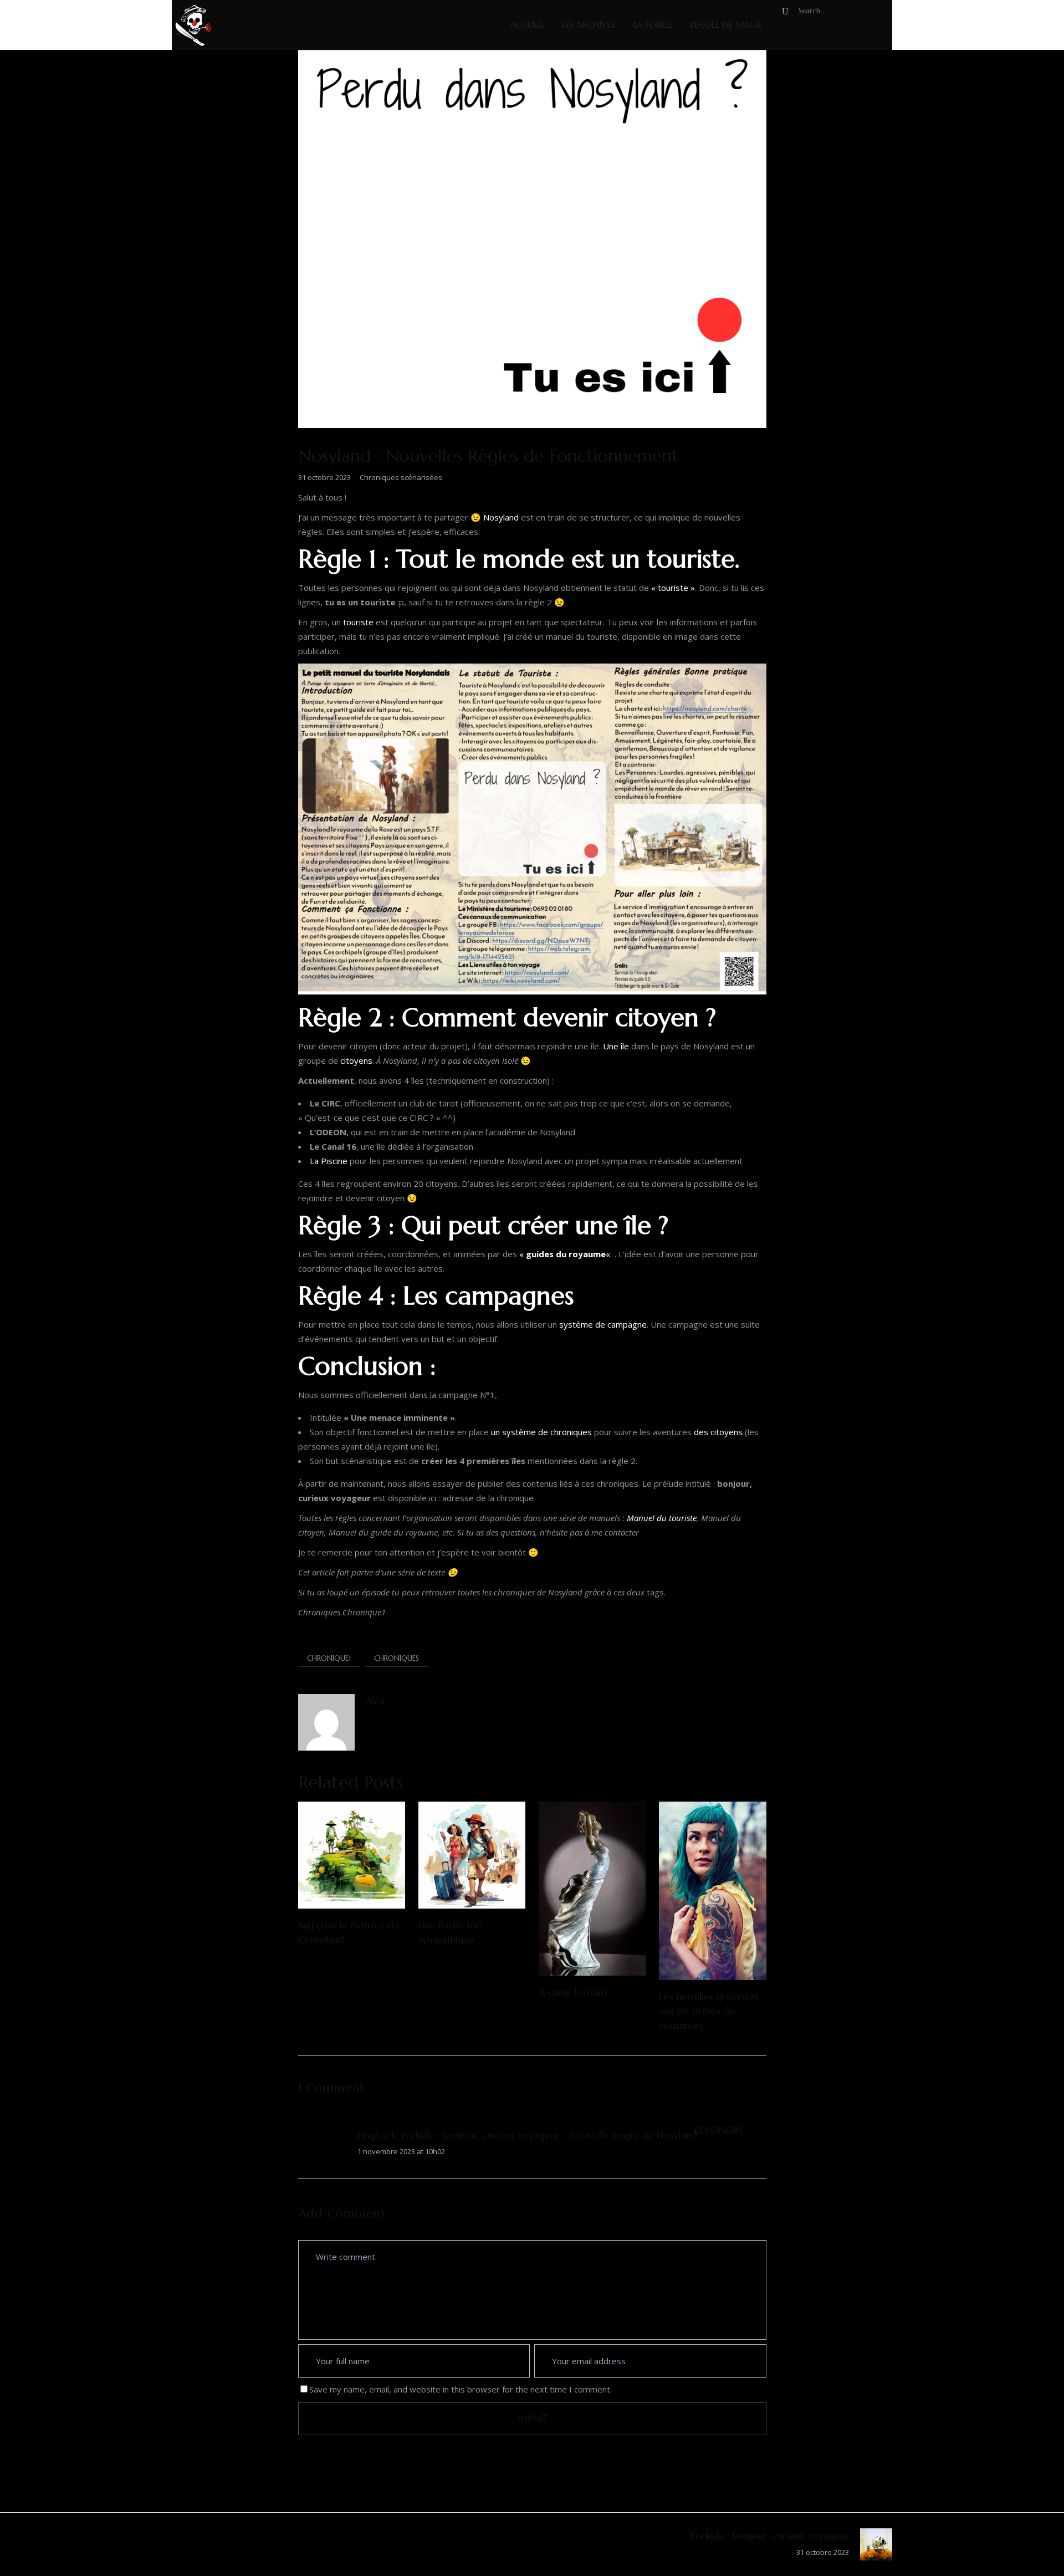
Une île (616, 1046)
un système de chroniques (541, 1432)
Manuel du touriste (662, 1518)
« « (566, 1254)
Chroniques (397, 1658)
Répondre (719, 2130)
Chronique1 (329, 1658)
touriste (358, 622)
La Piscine (329, 1161)
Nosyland (501, 517)
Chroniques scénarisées (401, 477)
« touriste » (673, 588)
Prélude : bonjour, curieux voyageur (770, 2536)
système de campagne (603, 1324)
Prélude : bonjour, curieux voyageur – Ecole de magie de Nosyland (549, 2135)
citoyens (356, 1060)
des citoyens (718, 1432)
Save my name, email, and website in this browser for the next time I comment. (461, 2389)
